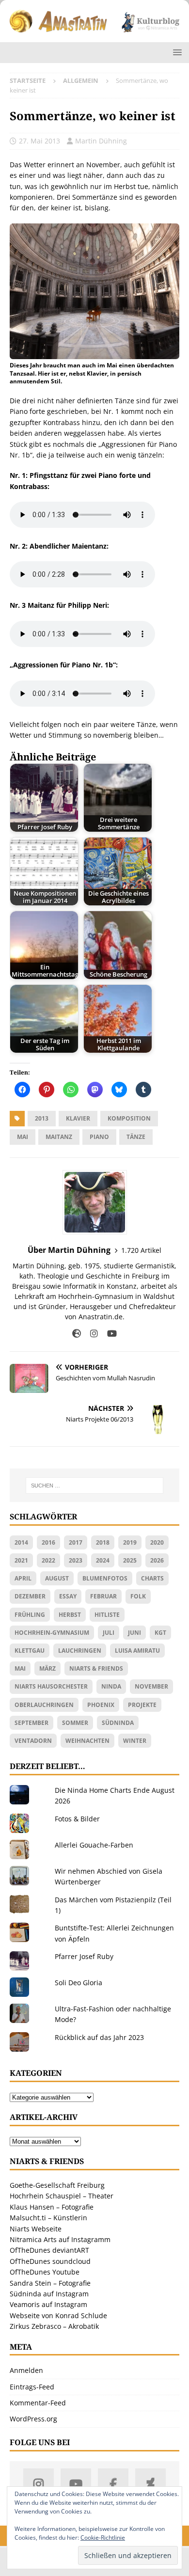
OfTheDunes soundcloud (50, 2261)
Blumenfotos (105, 1578)
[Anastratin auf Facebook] (113, 2484)
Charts (152, 1578)
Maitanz (59, 1137)
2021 (21, 1560)
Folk (138, 1596)
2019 (130, 1542)
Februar (103, 1596)
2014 (21, 1542)
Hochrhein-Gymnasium (52, 1633)
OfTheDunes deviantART (49, 2250)
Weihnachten (87, 1741)
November (151, 1686)
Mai (23, 1137)
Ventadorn (33, 1741)
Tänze (136, 1137)
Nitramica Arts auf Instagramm (60, 2239)
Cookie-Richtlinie (103, 2537)
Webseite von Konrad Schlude (58, 2315)
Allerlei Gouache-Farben (94, 1845)
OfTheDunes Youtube (45, 2272)
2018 (103, 1542)
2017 (76, 1542)
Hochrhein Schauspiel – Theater (62, 2196)
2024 (103, 1560)
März (47, 1668)
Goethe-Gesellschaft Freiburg (57, 2185)
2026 (157, 1560)
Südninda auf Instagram (49, 2294)
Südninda (118, 1723)
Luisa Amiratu (137, 1651)
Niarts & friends (96, 1668)
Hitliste (107, 1615)
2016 (48, 1542)
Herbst (70, 1615)
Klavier (78, 1118)
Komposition (129, 1118)
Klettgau (30, 1651)
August (57, 1578)
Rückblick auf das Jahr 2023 (99, 2037)
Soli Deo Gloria (79, 1983)
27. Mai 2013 (39, 141)
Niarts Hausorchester (51, 1686)
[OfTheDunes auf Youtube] (76, 2484)
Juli (109, 1633)
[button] (176, 52)
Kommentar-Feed (38, 2403)
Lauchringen (80, 1651)
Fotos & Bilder (77, 1819)
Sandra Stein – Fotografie (50, 2283)
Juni (134, 1633)
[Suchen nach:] (95, 1486)
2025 (130, 1560)
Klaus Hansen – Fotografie (52, 2207)
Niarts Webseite (36, 2229)
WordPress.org (33, 2419)
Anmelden (26, 2370)
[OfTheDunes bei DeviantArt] (150, 2484)
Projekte (142, 1705)
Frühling (30, 1615)
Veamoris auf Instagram (48, 2304)
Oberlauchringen (44, 1705)
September (31, 1723)
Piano (99, 1137)
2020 (157, 1542)
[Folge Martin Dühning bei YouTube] (108, 1334)
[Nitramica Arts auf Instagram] (39, 2484)
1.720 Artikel (141, 1250)
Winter (135, 1741)
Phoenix (101, 1705)
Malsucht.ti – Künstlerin (48, 2218)
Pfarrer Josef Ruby (84, 1956)
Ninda (111, 1686)
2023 (76, 1560)
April (23, 1578)
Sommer (75, 1723)
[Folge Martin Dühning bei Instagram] (90, 1334)
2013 (42, 1118)
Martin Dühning (101, 141)
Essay (68, 1596)
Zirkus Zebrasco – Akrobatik (54, 2326)
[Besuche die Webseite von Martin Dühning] (77, 1334)
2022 (48, 1560)
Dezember (30, 1596)
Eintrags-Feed (32, 2387)
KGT (160, 1633)
